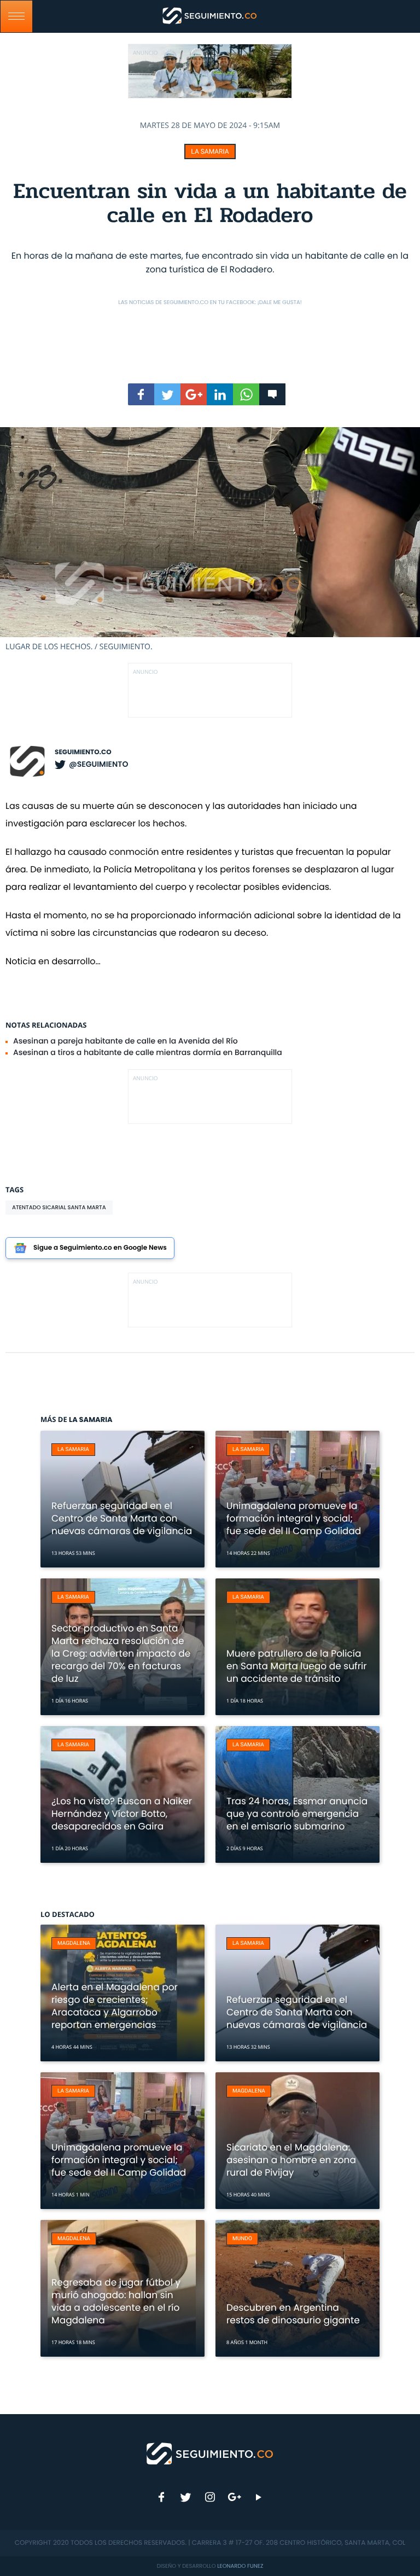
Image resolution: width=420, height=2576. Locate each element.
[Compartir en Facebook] (141, 394)
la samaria (210, 151)
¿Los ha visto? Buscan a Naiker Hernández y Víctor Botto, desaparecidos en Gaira (122, 1814)
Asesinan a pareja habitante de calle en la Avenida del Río (126, 1041)
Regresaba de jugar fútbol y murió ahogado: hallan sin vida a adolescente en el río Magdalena (116, 2301)
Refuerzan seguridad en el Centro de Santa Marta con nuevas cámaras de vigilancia (122, 1518)
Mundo (242, 2239)
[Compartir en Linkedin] (220, 394)
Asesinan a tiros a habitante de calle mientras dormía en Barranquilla (148, 1052)
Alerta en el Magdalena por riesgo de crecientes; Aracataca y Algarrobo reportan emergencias (115, 2006)
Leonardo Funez (240, 2566)
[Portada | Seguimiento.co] (210, 2453)
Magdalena (74, 1943)
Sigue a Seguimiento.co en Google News (100, 1248)
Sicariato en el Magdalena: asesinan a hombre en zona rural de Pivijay (291, 2160)
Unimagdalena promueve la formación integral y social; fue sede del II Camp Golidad (294, 1518)
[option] (210, 540)
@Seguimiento (98, 764)
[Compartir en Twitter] (167, 394)
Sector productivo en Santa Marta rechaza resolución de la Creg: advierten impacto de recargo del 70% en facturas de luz (121, 1653)
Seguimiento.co (83, 752)
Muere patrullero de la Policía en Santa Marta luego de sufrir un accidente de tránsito (297, 1666)
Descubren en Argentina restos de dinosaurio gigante (293, 2314)
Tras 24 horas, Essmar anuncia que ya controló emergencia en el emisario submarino (297, 1814)
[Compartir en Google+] (194, 394)
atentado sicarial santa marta (59, 1207)
